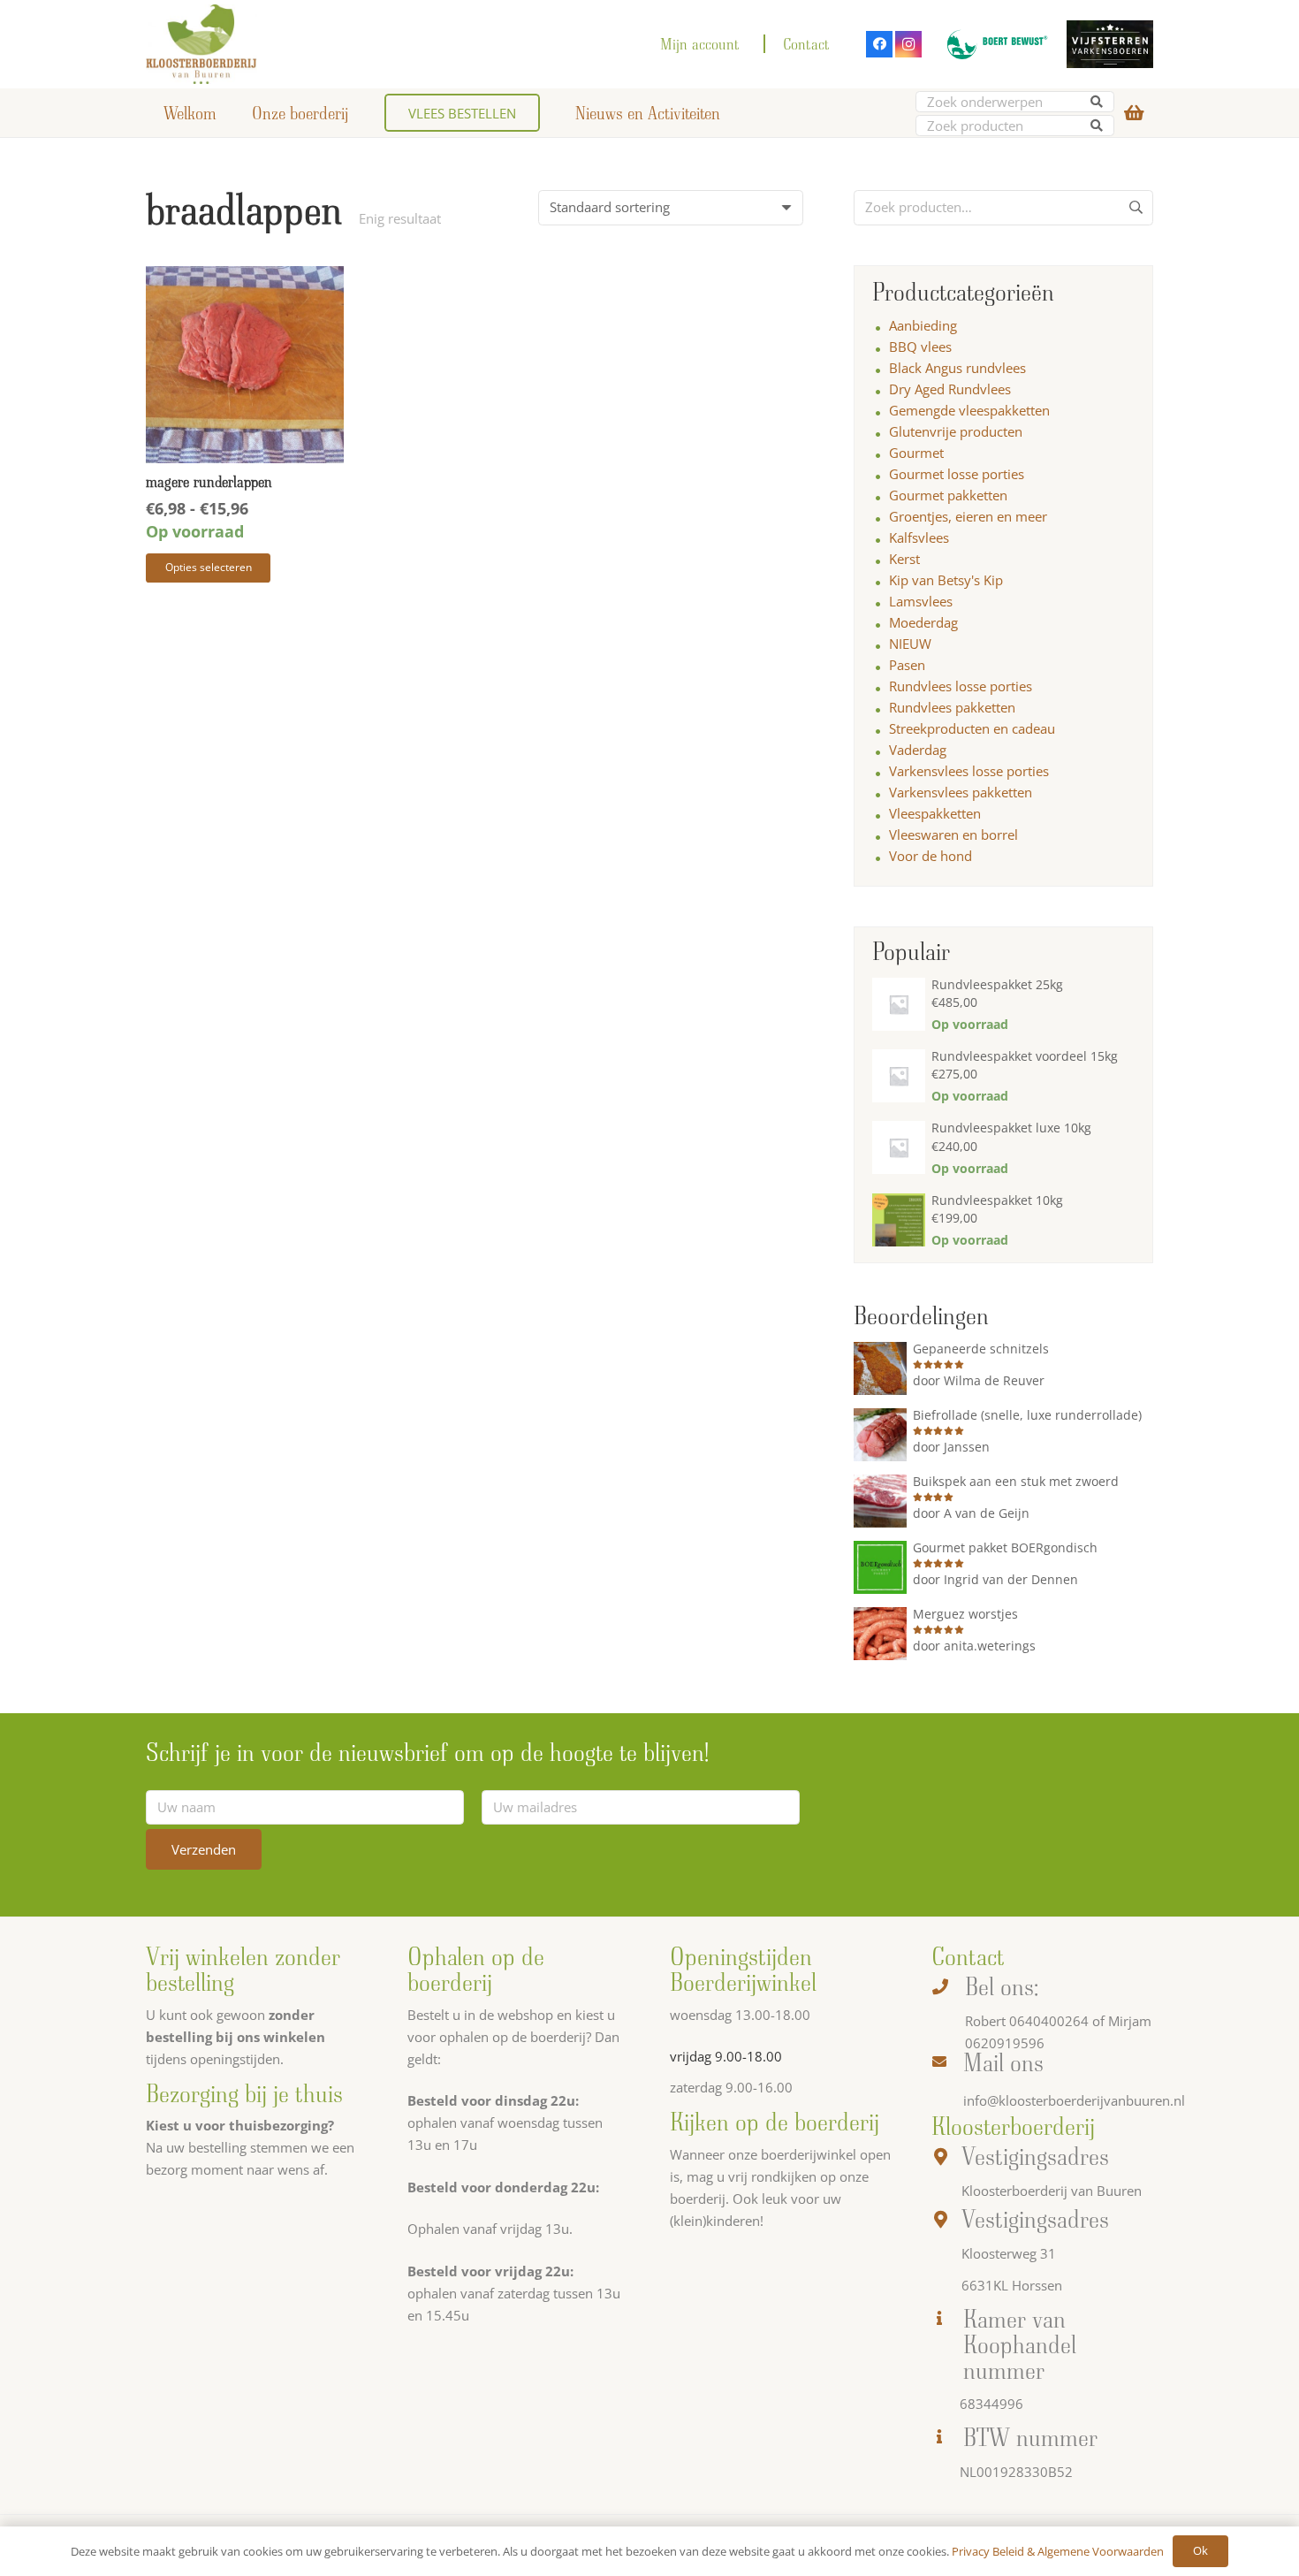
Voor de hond (931, 856)
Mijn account (700, 44)
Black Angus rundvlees (957, 368)
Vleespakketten (935, 813)
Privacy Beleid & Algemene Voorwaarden (1058, 2551)
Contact (806, 44)
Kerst (904, 559)
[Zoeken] (1098, 102)
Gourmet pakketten (948, 495)
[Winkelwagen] (1134, 113)
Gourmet (916, 453)
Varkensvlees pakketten (961, 792)
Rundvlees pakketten (952, 707)
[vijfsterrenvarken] (1110, 45)
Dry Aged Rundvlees (950, 389)
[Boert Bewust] (994, 44)
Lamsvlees (921, 601)
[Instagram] (908, 44)
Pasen (907, 665)
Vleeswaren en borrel (953, 835)
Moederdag (923, 622)
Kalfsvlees (919, 537)
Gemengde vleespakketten (969, 410)
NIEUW (910, 644)
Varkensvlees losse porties (969, 771)
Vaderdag (918, 750)
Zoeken (1136, 214)
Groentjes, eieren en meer (968, 516)
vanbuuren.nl (1144, 2100)
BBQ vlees (920, 347)
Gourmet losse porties (957, 474)
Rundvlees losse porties (961, 686)
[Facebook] (879, 44)
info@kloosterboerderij (1033, 2100)
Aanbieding (923, 325)
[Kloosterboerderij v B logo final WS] (201, 44)
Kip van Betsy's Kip (946, 580)
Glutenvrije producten (956, 431)
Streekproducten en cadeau (972, 728)
